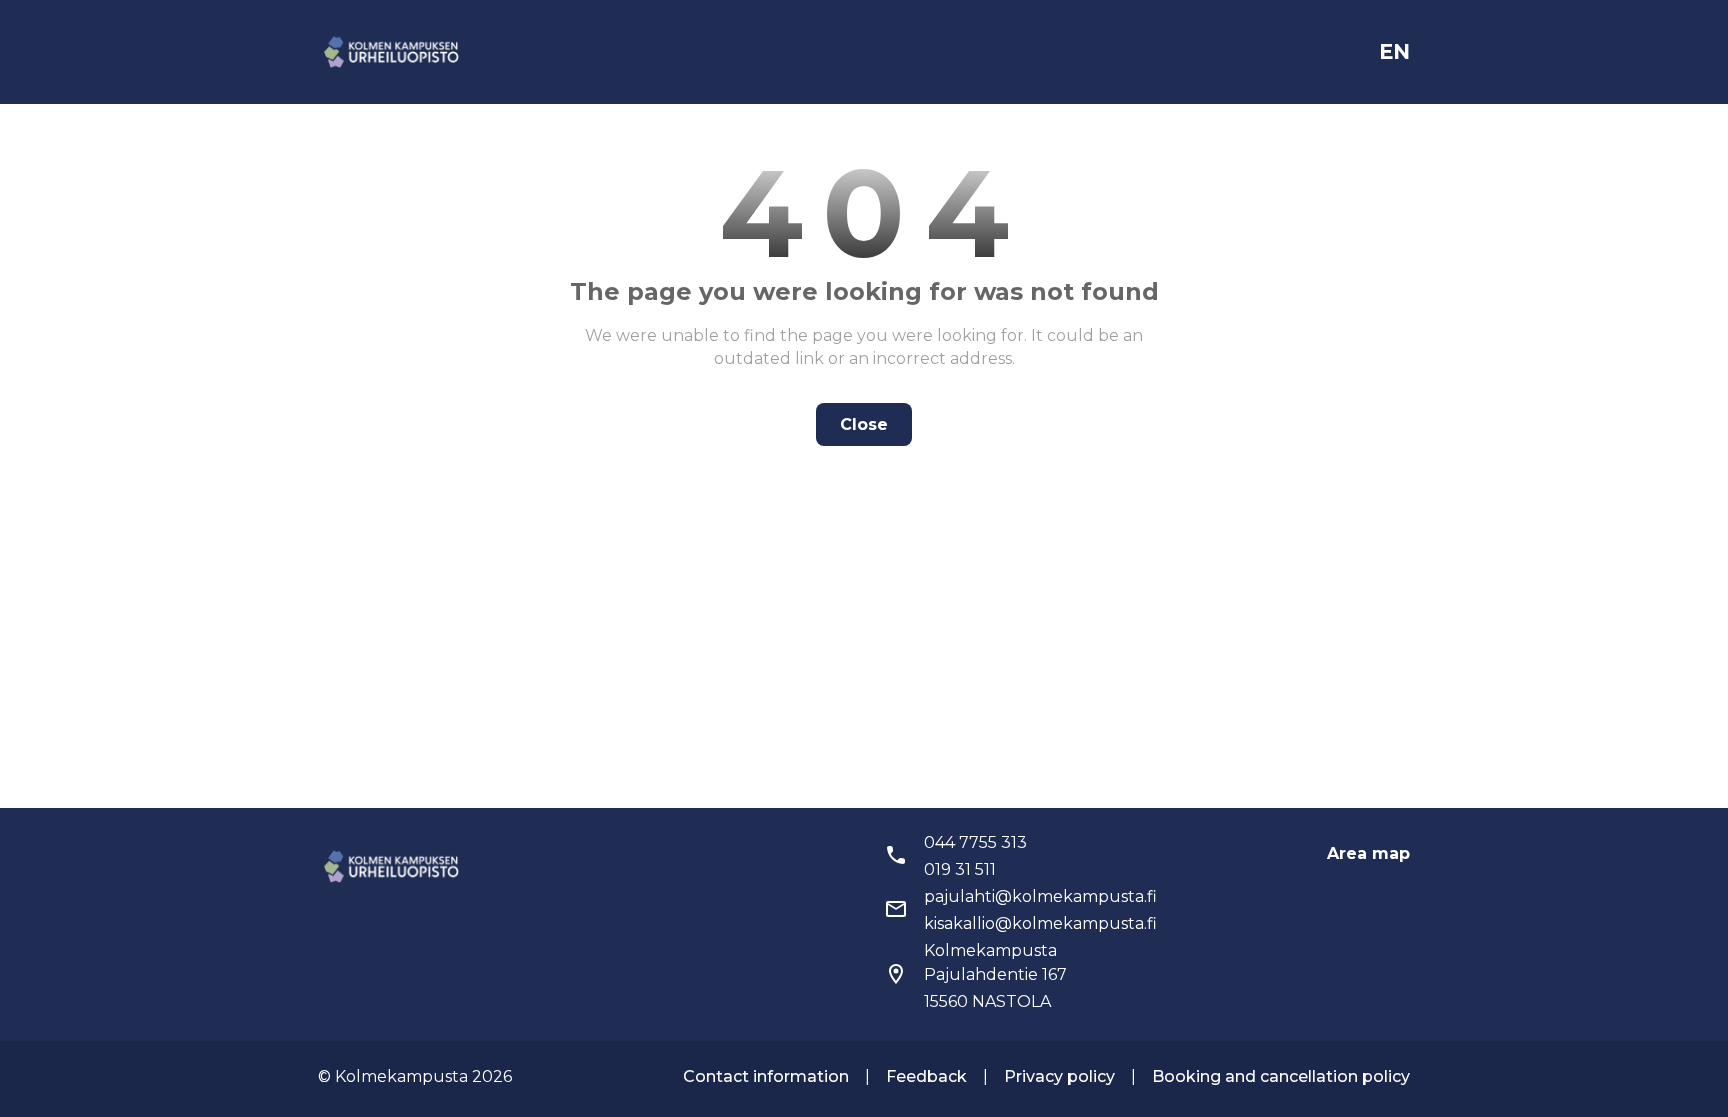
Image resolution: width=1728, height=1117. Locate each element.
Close (864, 424)
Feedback (926, 1076)
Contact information (766, 1076)
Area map (1368, 853)
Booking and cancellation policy (1281, 1076)
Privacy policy (1059, 1076)
